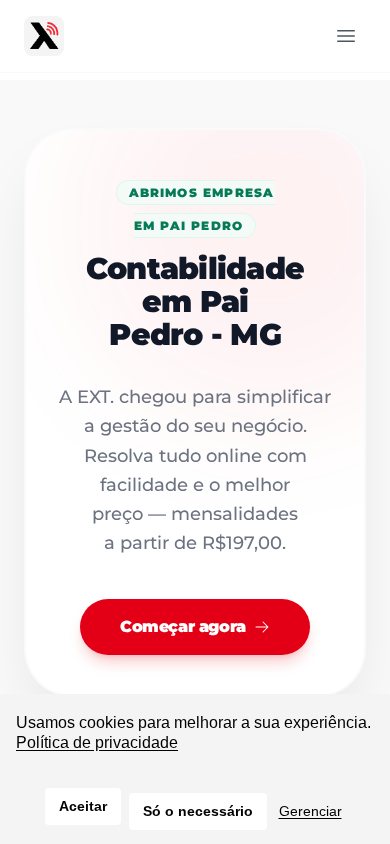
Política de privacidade (97, 742)
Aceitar (83, 806)
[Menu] (346, 36)
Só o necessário (198, 811)
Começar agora (183, 626)
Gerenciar (310, 811)
